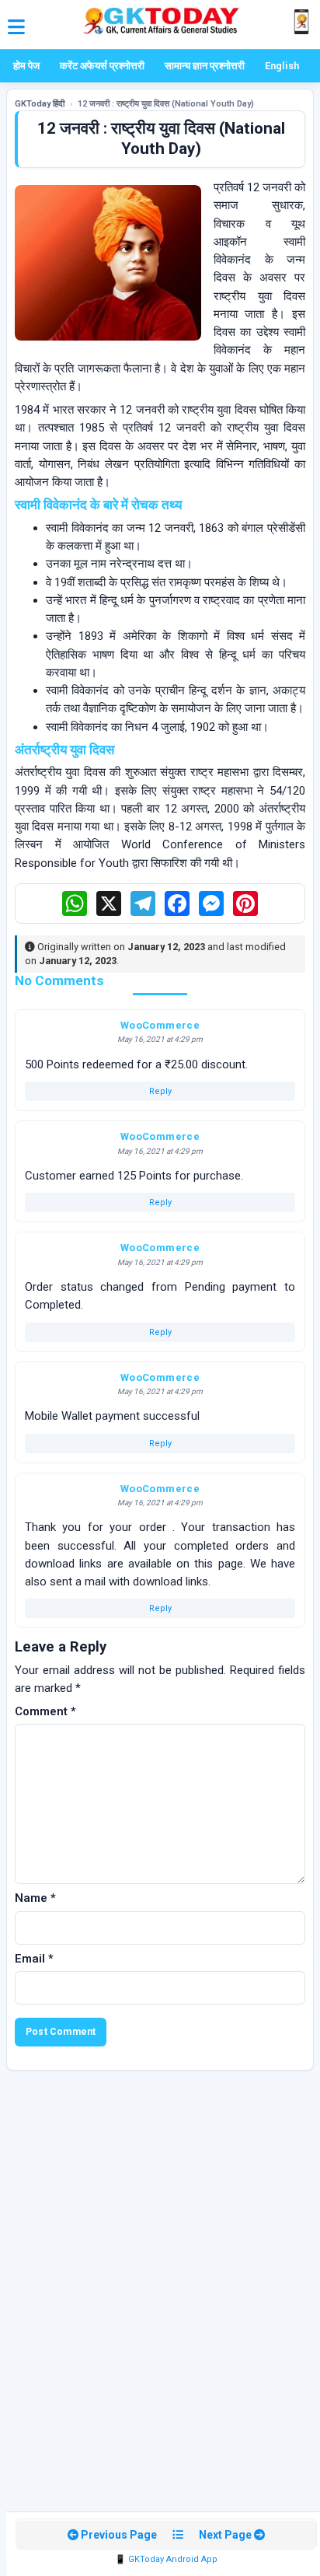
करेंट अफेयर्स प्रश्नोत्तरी (102, 66)
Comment (45, 1711)
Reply (160, 1091)
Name (35, 1898)
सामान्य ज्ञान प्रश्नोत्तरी (205, 66)
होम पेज (26, 66)
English (282, 66)
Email (34, 1959)
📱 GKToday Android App (166, 2559)
